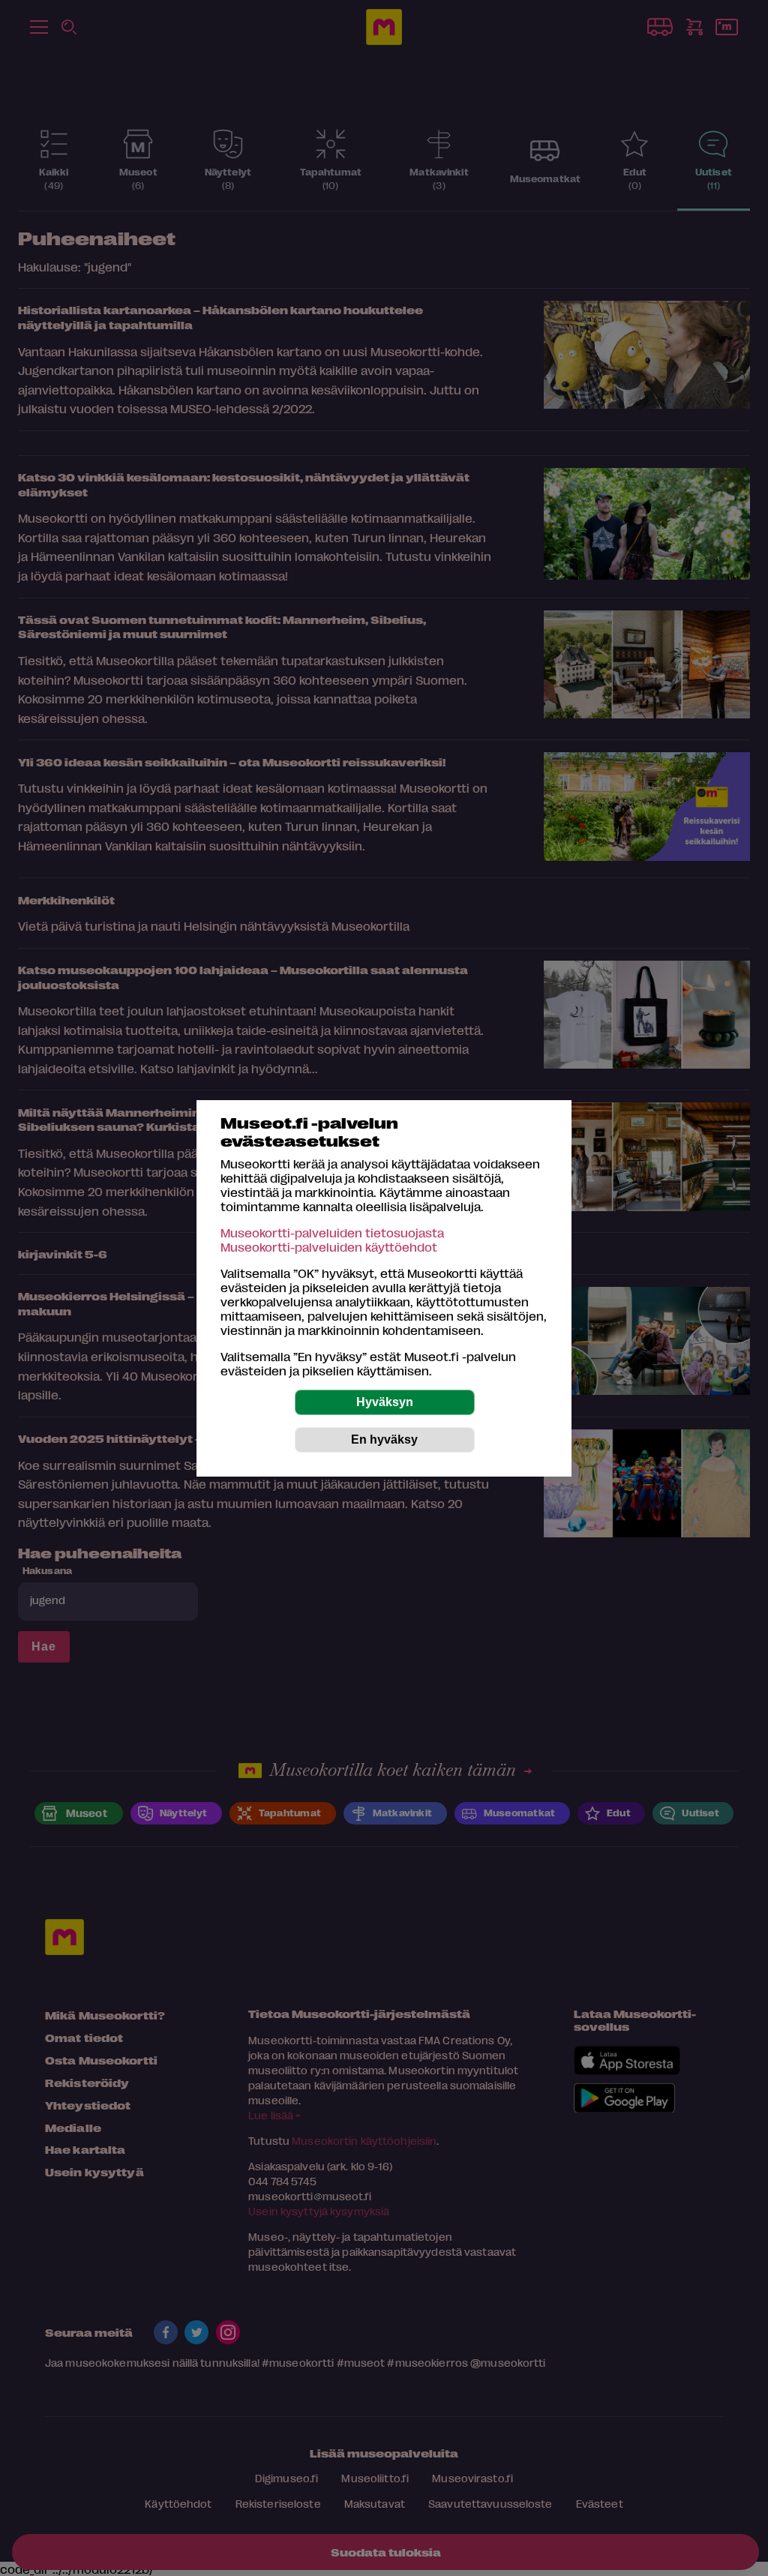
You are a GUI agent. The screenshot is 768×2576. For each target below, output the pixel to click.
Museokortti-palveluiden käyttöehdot (329, 1247)
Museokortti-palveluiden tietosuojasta (332, 1233)
